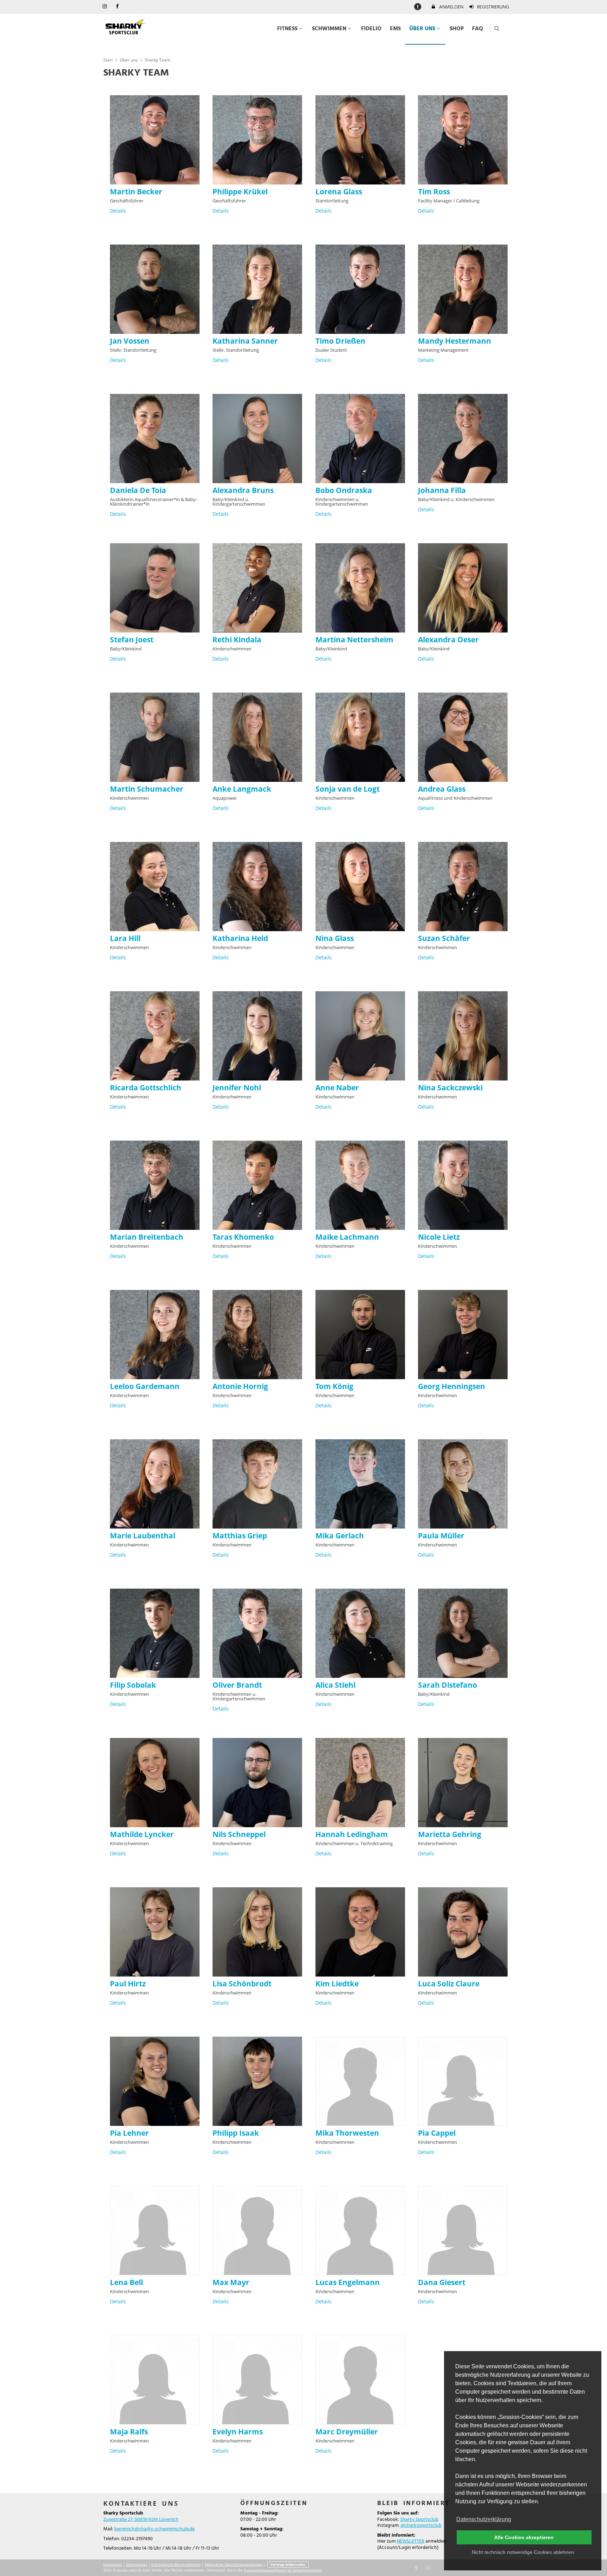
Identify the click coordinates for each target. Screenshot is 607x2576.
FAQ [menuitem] (478, 29)
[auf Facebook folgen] (118, 7)
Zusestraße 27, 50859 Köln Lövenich (141, 2520)
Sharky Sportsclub (419, 2520)
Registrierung (492, 7)
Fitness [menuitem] (287, 29)
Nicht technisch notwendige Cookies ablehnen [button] (523, 2552)
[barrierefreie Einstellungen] (418, 7)
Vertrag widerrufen (288, 2564)
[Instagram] (428, 2567)
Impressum (113, 2564)
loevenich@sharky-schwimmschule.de (154, 2529)
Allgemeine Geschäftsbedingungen (234, 2564)
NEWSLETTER (410, 2541)
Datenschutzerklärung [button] (484, 2519)
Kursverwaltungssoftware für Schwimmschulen (283, 2570)
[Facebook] (417, 2567)
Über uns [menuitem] (422, 29)
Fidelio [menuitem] (371, 29)
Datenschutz (137, 2564)
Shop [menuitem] (457, 29)
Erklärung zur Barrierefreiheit (176, 2564)
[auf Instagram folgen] (105, 7)
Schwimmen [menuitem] (329, 29)
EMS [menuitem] (395, 29)
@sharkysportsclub (421, 2526)
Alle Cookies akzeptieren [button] (524, 2537)
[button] (497, 28)
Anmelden (451, 7)
